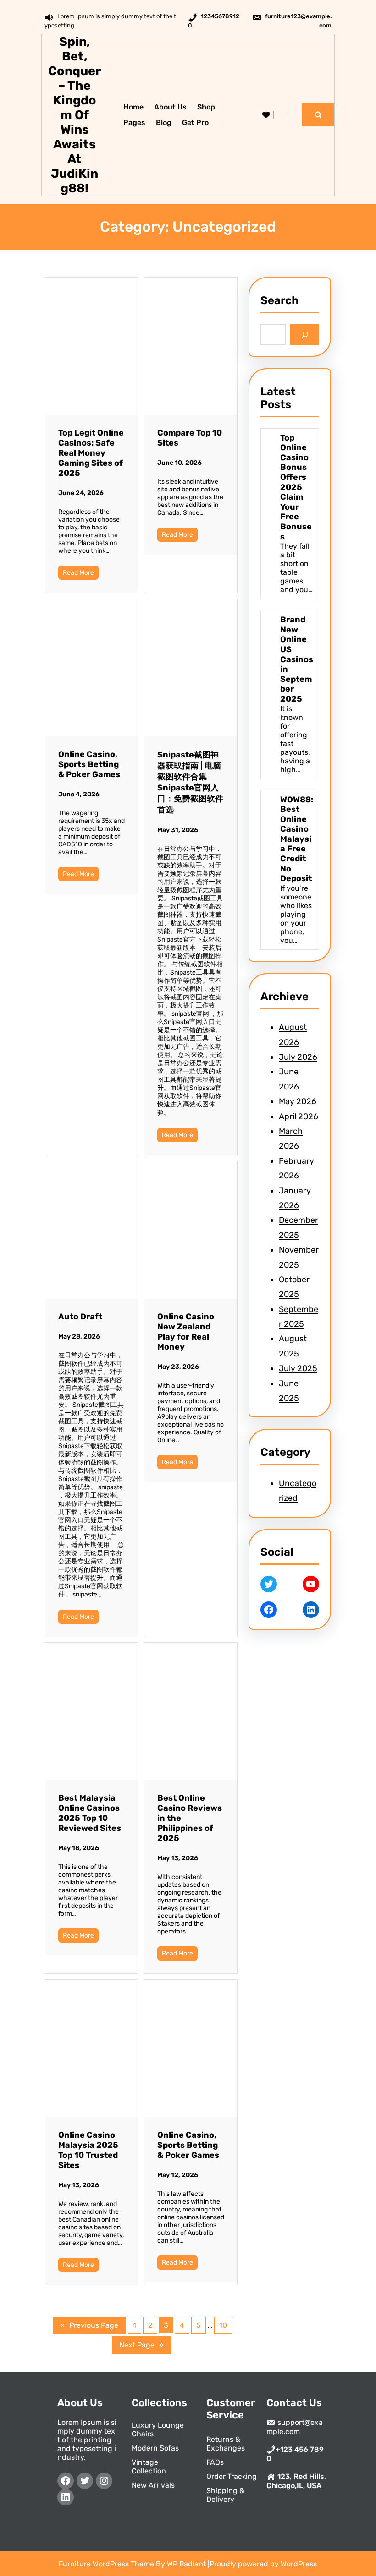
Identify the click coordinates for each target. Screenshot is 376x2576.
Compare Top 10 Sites (190, 438)
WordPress (299, 2564)
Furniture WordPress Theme (107, 2564)
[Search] (305, 335)
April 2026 (299, 1116)
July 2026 (298, 1057)
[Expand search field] (318, 115)
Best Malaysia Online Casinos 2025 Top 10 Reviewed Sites (90, 1813)
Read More (78, 573)
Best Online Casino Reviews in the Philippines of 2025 (190, 1818)
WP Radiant (186, 2564)
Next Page (141, 2345)
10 (223, 2325)
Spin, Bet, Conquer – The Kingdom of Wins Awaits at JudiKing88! (75, 115)
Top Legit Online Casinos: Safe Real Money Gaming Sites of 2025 (91, 453)
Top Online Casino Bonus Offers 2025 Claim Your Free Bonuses (296, 487)
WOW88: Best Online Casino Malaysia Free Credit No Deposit (297, 839)
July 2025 (298, 1368)
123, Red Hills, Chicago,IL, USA (296, 2481)
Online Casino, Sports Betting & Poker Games (89, 764)
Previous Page (89, 2325)
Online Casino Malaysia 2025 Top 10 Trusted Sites (88, 2150)
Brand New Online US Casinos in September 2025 (297, 659)
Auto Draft (80, 1317)
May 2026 (298, 1101)
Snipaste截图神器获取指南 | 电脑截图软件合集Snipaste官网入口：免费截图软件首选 (190, 782)
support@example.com (295, 2427)
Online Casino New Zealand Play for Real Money (186, 1332)
